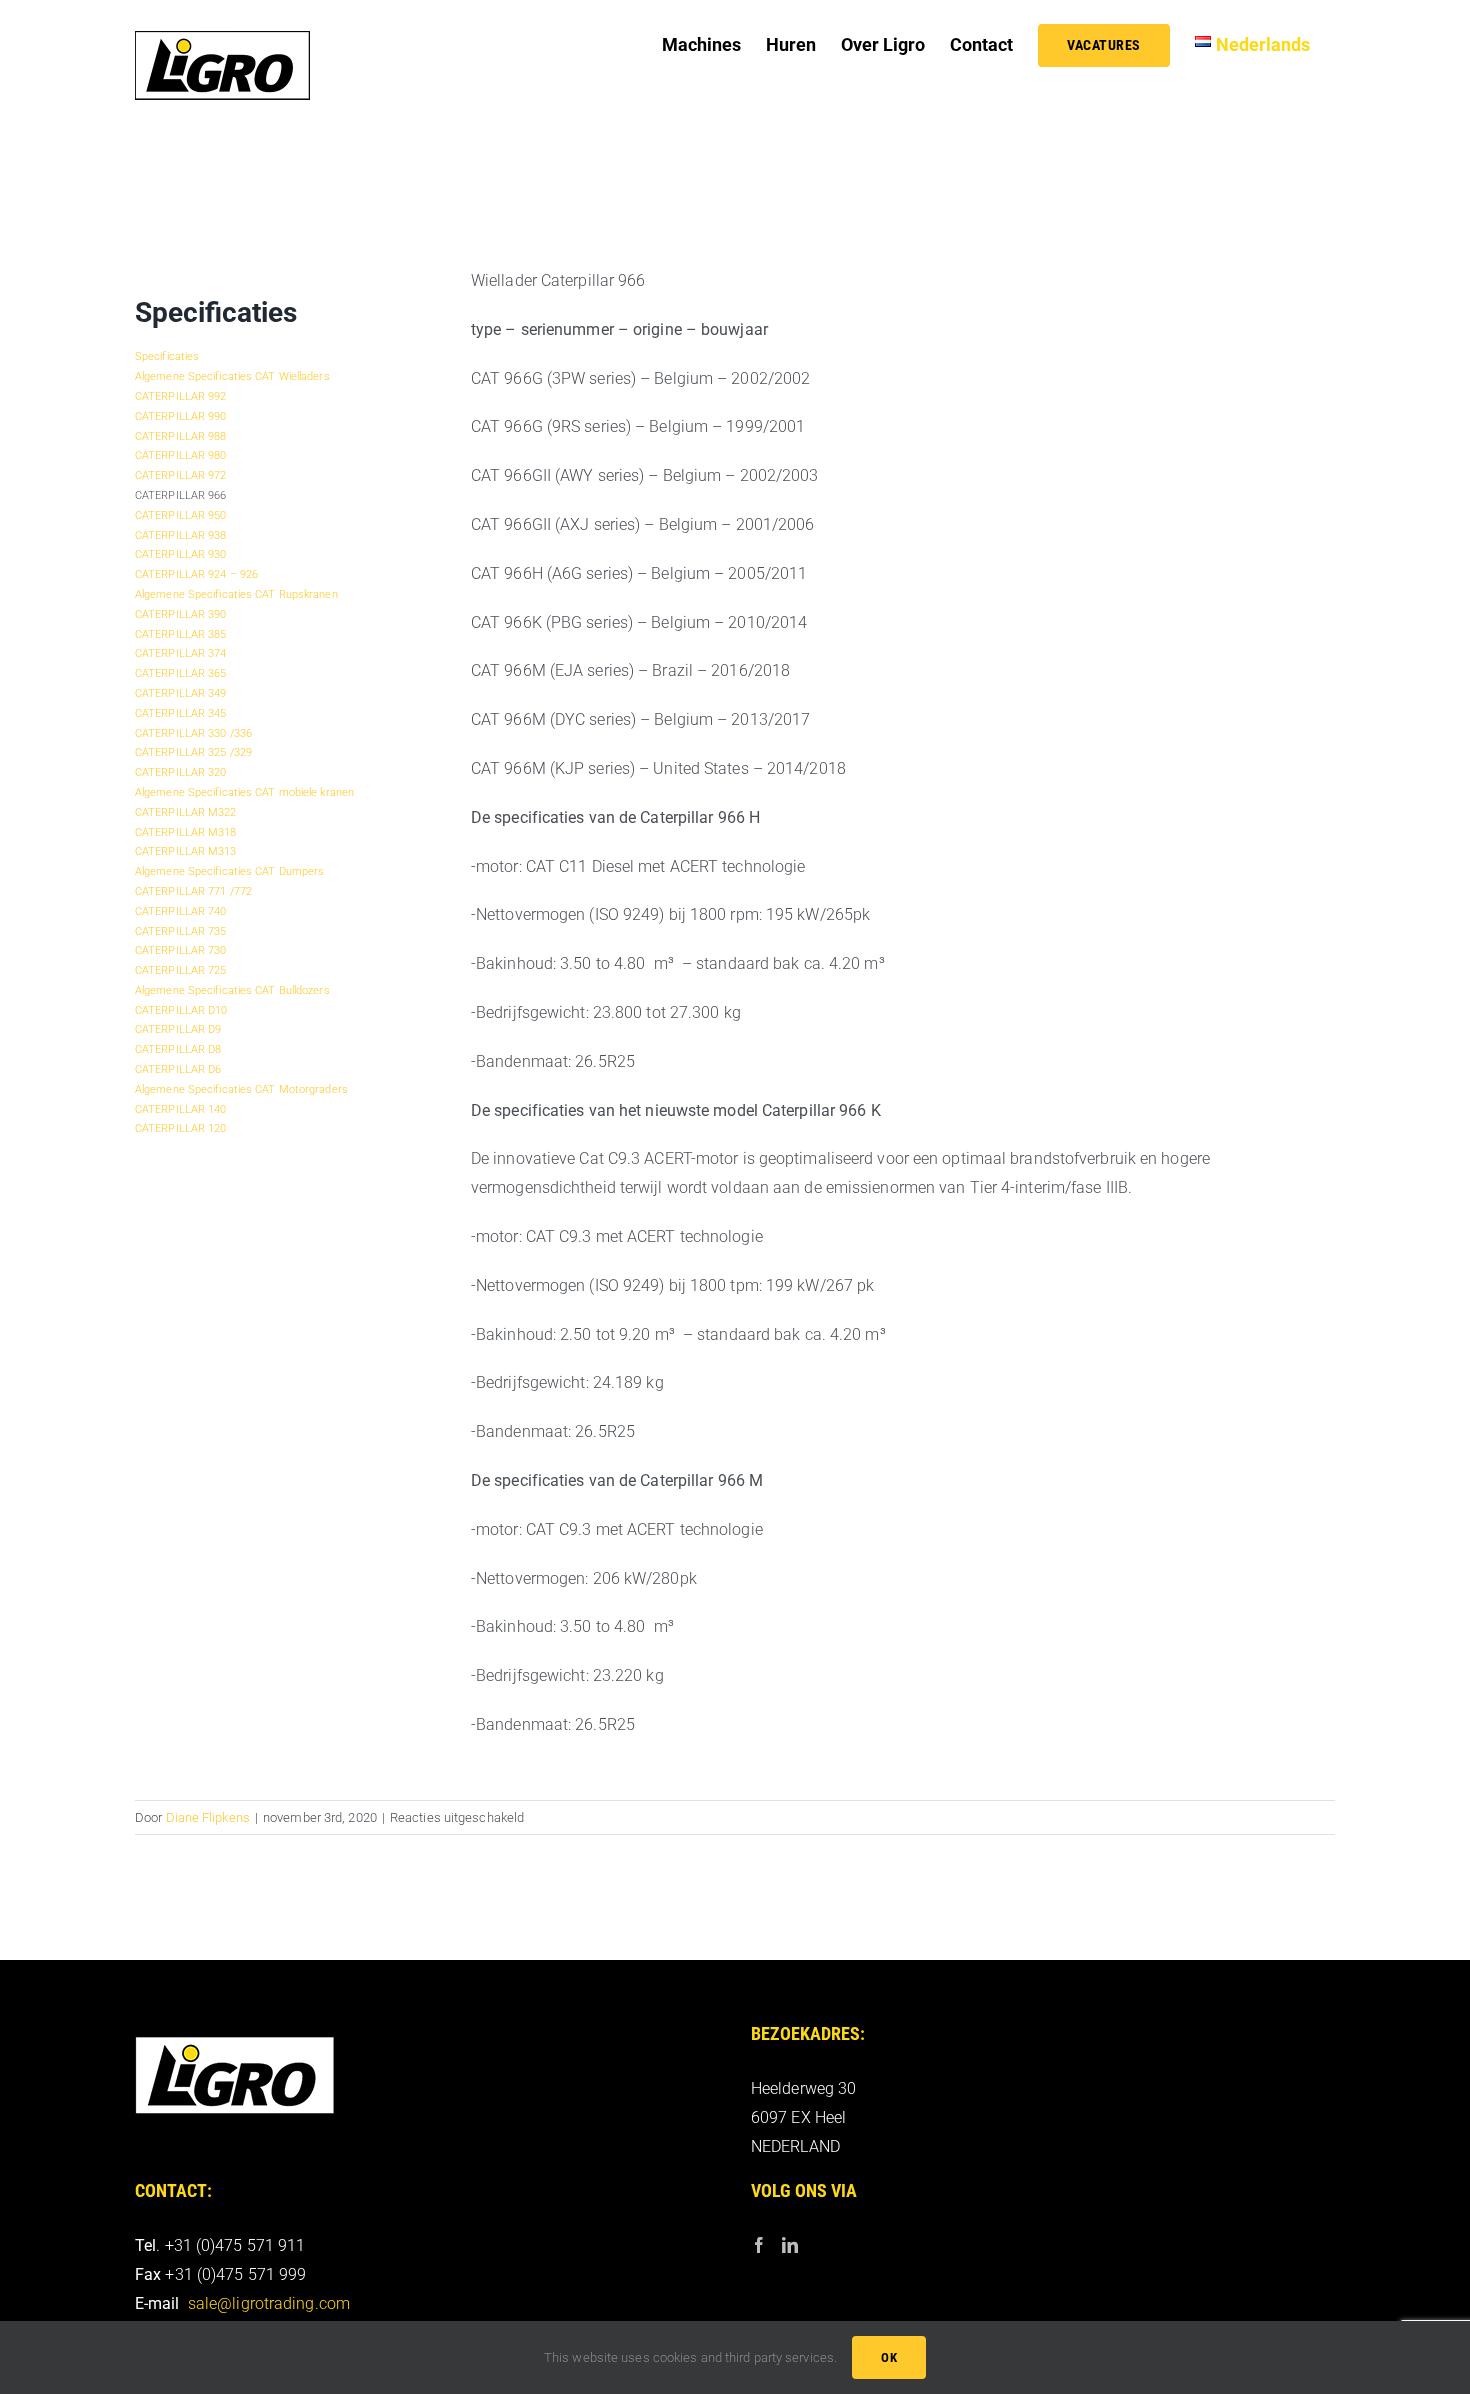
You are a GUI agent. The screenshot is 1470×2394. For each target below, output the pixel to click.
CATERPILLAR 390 (181, 614)
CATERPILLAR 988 (181, 436)
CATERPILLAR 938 (181, 535)
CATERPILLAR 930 (181, 554)
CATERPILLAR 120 (181, 1128)
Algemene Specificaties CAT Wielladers (232, 376)
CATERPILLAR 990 (181, 416)
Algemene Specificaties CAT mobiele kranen (244, 792)
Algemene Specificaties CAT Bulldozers (232, 990)
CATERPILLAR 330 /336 (193, 733)
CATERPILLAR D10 (181, 1010)
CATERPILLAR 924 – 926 (196, 574)
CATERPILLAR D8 (178, 1049)
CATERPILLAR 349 (181, 693)
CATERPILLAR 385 (181, 634)
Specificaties (167, 356)
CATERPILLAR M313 (186, 851)
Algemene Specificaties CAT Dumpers (229, 871)
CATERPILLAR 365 (181, 673)
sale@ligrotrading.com (269, 2303)
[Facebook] (759, 2245)
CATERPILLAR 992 (181, 396)
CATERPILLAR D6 (178, 1069)
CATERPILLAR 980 (181, 455)
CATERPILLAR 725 (181, 970)
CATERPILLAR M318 (186, 832)
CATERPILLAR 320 (181, 772)
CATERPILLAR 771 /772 (193, 891)
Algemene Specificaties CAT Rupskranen (236, 594)
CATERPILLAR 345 (181, 713)
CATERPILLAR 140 (181, 1109)
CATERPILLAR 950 (181, 515)
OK (889, 2357)
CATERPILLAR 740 (181, 911)
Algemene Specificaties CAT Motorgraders (241, 1089)
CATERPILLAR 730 (181, 950)
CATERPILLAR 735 (181, 931)
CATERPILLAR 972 (181, 475)
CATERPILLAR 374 (181, 653)
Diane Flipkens (208, 1817)
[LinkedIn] (790, 2245)
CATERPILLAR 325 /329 (193, 752)
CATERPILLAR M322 (186, 812)
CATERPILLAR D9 (178, 1029)
